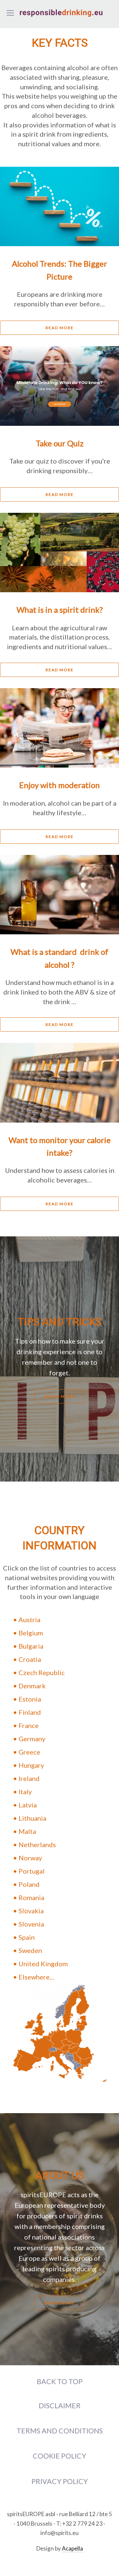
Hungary (31, 1765)
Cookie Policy (59, 2456)
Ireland (29, 1778)
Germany (32, 1739)
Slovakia (31, 1911)
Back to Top (60, 2381)
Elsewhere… (37, 1977)
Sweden (30, 1950)
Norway (30, 1858)
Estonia (30, 1699)
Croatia (30, 1659)
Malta (27, 1831)
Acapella (72, 2548)
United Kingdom (43, 1964)
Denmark (32, 1686)
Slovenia (31, 1924)
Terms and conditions (60, 2431)
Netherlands (37, 1844)
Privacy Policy (60, 2481)
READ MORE (60, 328)
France (29, 1725)
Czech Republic (42, 1672)
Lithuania (32, 1818)
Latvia (28, 1805)
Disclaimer (60, 2406)
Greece (29, 1752)
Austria (29, 1620)
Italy (25, 1792)
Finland (30, 1712)
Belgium (31, 1633)
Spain (27, 1937)
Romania (31, 1897)
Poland (29, 1884)
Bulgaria (31, 1646)
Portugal (32, 1871)
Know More (59, 1396)
